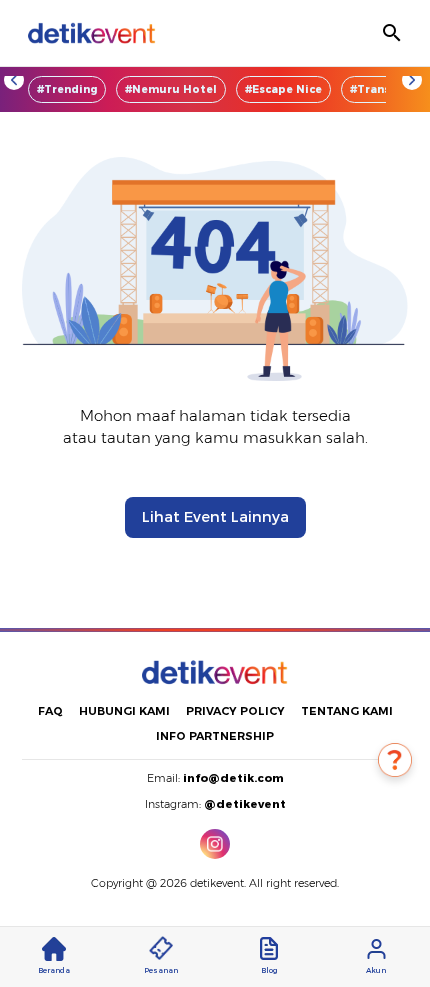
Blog (269, 970)
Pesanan (161, 970)
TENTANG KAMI (347, 711)
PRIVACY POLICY (235, 711)
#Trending (67, 89)
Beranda (54, 970)
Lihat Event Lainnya (215, 517)
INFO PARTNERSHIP (215, 736)
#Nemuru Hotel (171, 89)
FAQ (50, 711)
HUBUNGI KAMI (124, 711)
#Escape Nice (283, 89)
